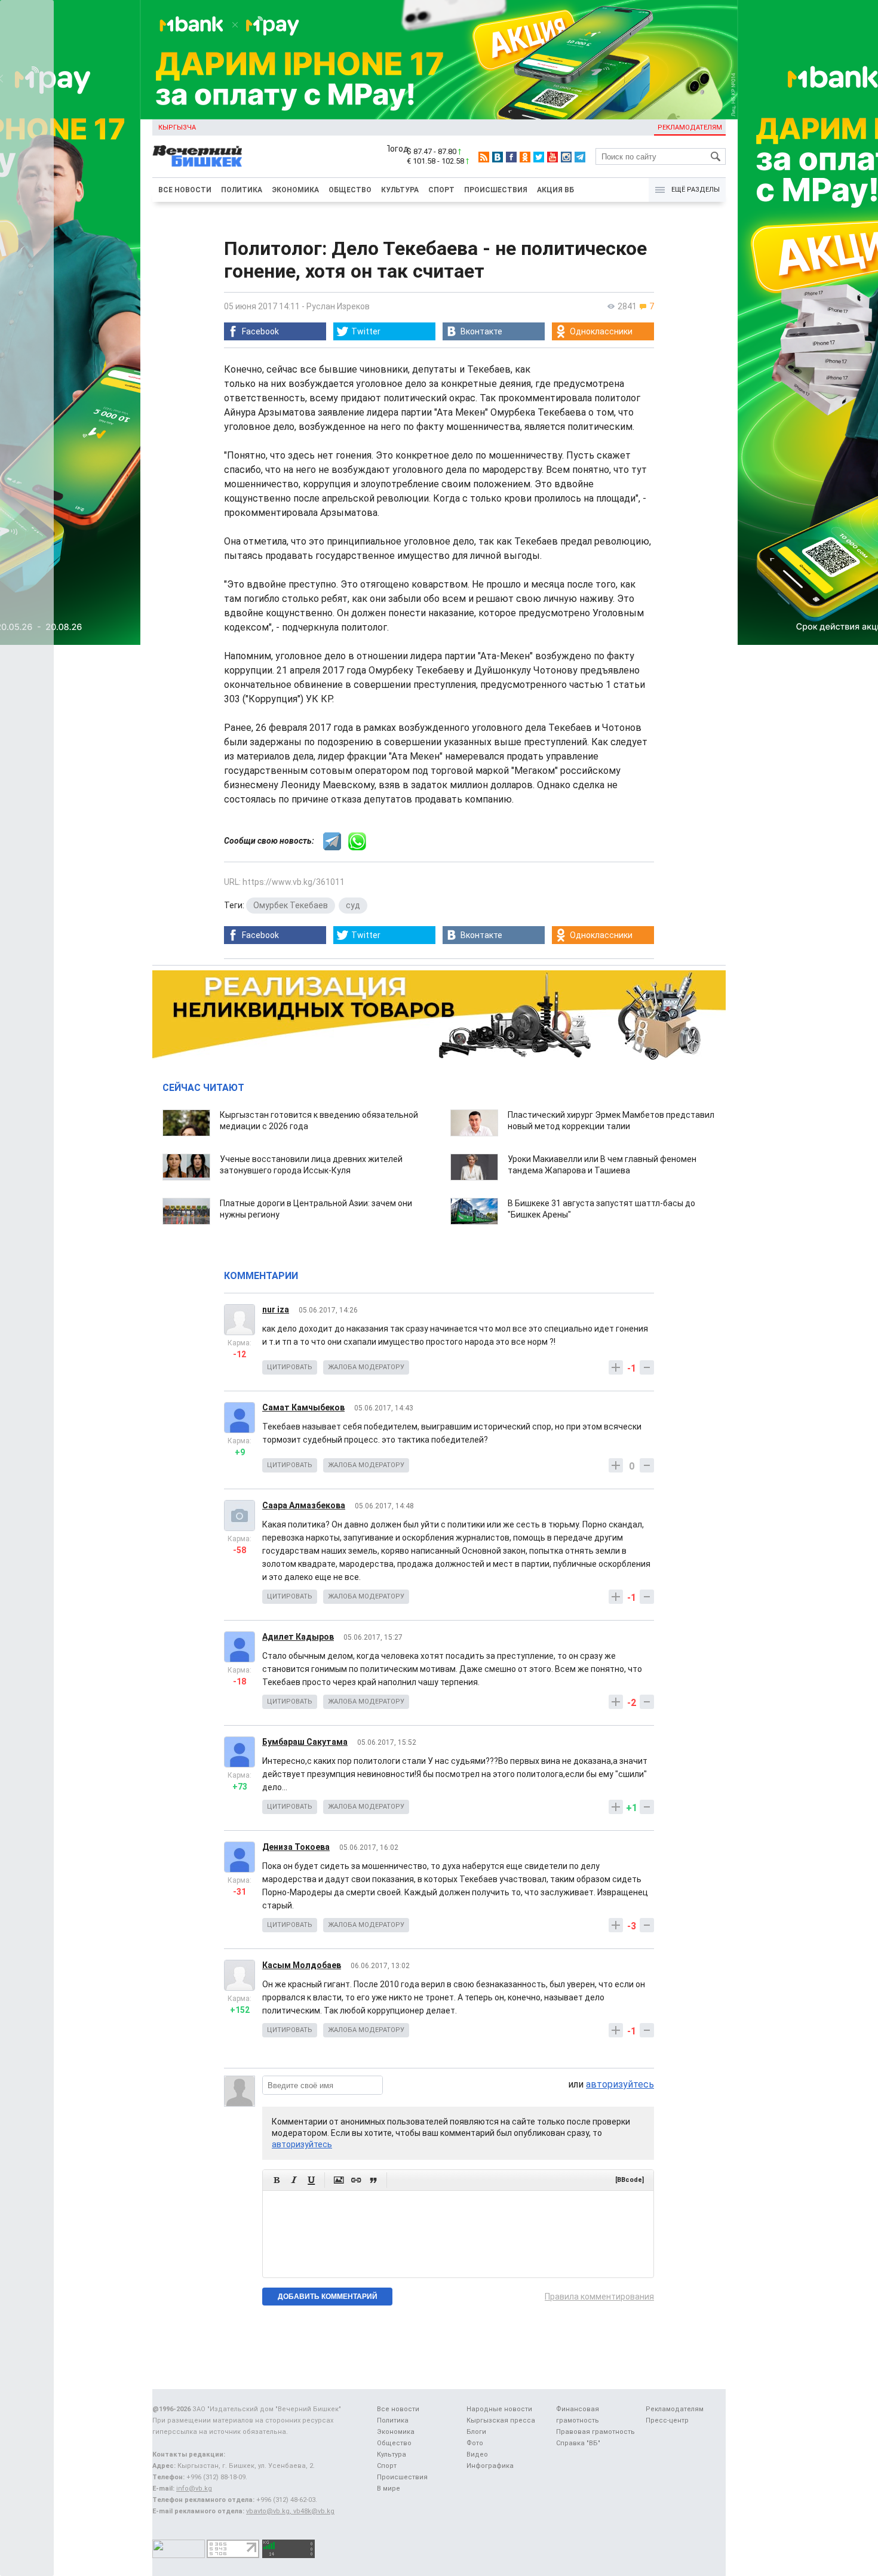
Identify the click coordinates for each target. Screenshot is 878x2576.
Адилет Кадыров (298, 1637)
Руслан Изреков (338, 306)
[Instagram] (566, 157)
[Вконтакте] (498, 157)
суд (353, 905)
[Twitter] (539, 157)
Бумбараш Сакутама (305, 1742)
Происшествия (496, 190)
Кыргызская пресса (501, 2420)
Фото (475, 2443)
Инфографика (490, 2466)
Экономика (295, 190)
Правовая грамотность (595, 2432)
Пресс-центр (667, 2420)
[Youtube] (552, 157)
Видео (477, 2454)
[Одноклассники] (525, 157)
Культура (400, 190)
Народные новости (499, 2409)
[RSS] (484, 157)
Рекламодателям (690, 127)
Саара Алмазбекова (304, 1505)
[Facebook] (511, 157)
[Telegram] (580, 157)
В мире (389, 2489)
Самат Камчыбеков (303, 1407)
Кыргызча (177, 127)
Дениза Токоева (296, 1847)
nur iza (276, 1309)
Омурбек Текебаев (291, 905)
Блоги (476, 2432)
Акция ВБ (555, 190)
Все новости (185, 190)
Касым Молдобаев (302, 1965)
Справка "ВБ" (578, 2443)
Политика (242, 190)
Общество (350, 190)
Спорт (441, 190)
